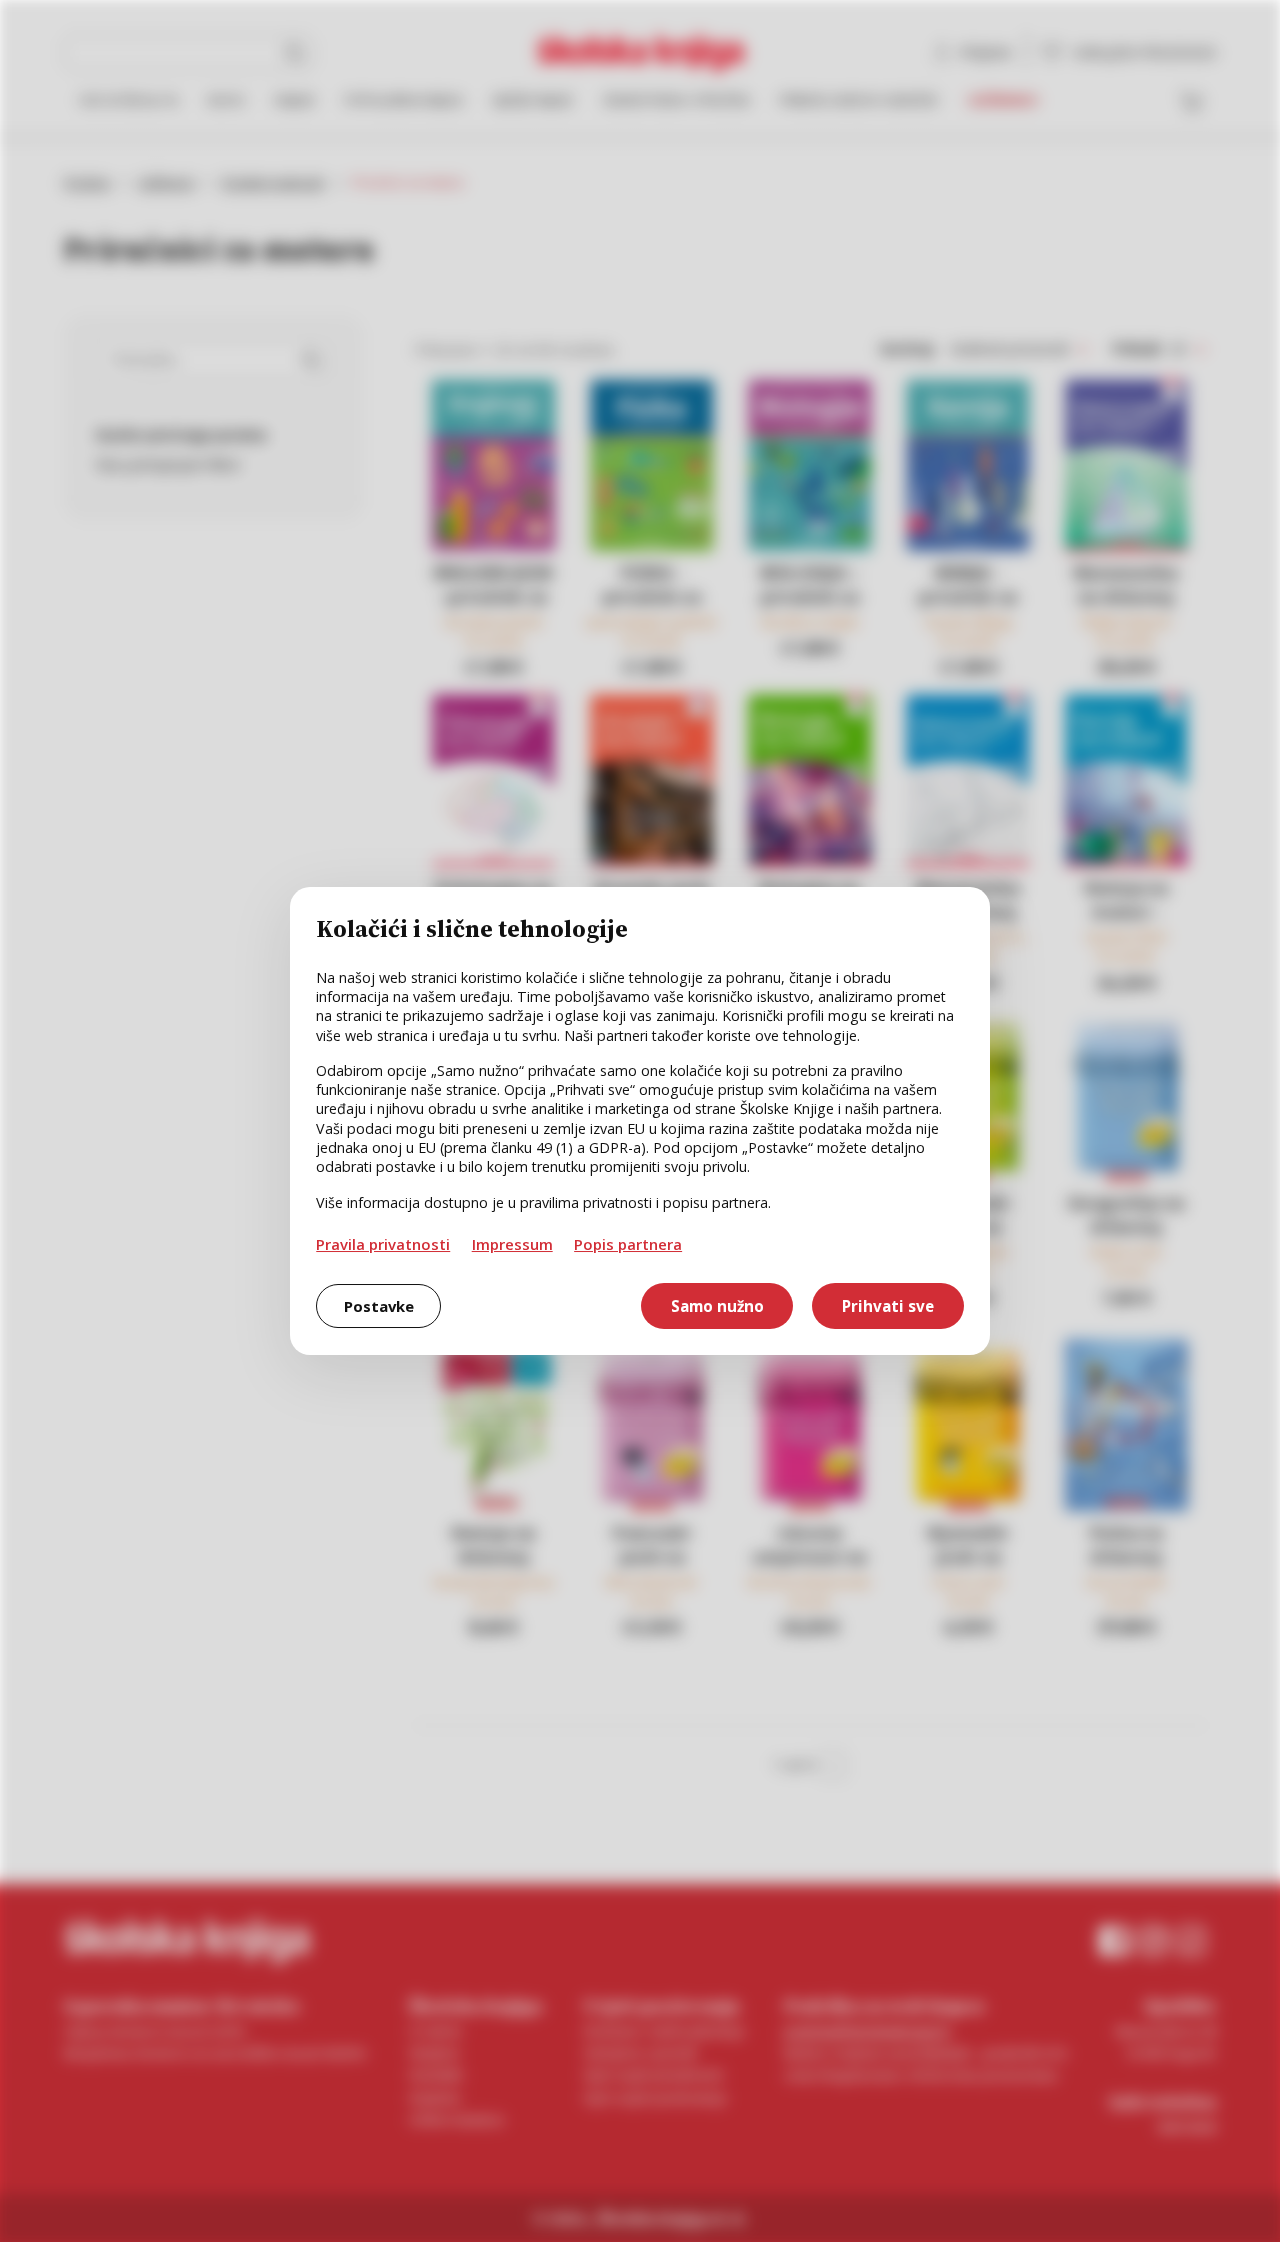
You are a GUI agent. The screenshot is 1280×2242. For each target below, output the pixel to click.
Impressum (512, 1244)
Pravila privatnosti (383, 1244)
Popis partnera (628, 1244)
